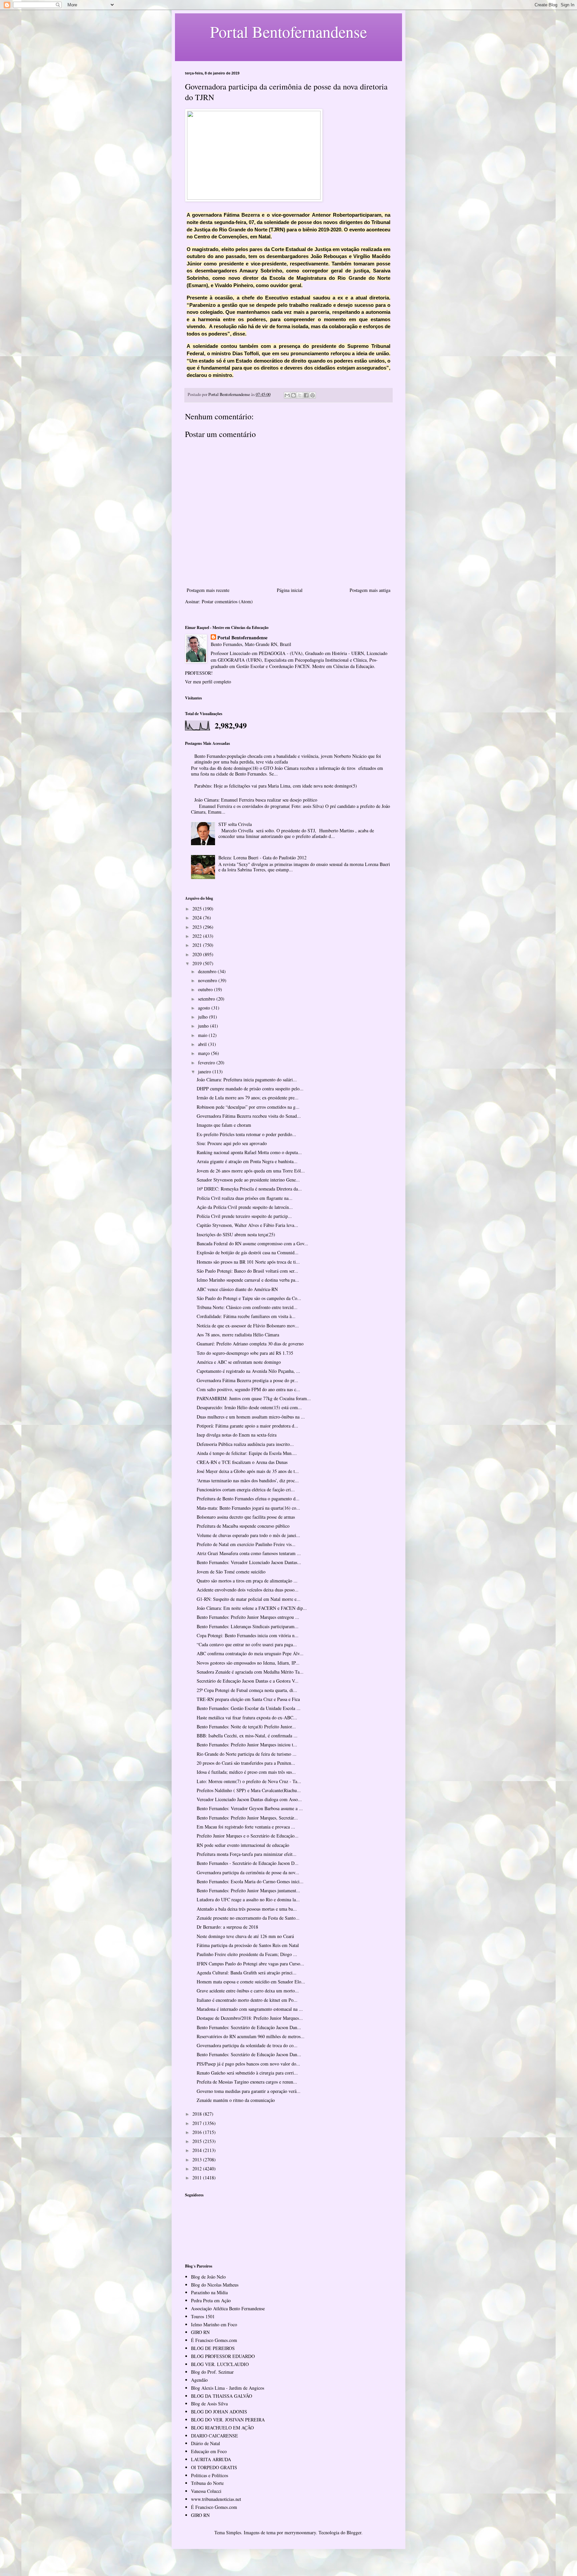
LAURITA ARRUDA (211, 2459)
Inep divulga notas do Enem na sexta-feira (237, 1435)
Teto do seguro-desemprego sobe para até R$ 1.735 (245, 1353)
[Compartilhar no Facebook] (306, 395)
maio (203, 1035)
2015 (198, 2141)
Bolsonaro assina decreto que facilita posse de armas (246, 1517)
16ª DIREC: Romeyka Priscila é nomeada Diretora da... (249, 1189)
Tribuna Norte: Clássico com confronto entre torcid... (247, 1307)
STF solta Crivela (235, 824)
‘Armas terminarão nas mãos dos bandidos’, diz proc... (248, 1480)
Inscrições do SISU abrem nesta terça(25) (236, 1234)
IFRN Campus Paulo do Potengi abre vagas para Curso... (250, 1964)
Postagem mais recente (208, 590)
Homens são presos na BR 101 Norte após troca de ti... (248, 1262)
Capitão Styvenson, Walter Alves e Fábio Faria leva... (247, 1225)
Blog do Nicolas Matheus (215, 2285)
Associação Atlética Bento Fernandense (228, 2308)
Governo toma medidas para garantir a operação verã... (249, 2091)
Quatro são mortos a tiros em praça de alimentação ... (247, 1581)
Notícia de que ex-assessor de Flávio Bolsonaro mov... (248, 1326)
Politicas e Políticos (210, 2475)
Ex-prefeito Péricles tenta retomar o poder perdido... (246, 1134)
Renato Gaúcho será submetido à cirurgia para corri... (247, 2073)
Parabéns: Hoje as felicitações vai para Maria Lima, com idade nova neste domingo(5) (276, 786)
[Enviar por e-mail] (287, 395)
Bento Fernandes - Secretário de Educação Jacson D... (248, 1863)
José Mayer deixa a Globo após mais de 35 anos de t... (248, 1471)
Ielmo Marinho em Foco (214, 2324)
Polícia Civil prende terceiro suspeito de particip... (244, 1216)
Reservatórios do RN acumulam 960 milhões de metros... (251, 2036)
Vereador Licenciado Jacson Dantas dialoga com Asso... (249, 1799)
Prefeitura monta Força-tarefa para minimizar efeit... (247, 1854)
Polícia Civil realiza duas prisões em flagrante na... (245, 1198)
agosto (205, 1008)
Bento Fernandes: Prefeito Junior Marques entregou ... (248, 1617)
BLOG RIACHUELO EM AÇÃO (222, 2428)
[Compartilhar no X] (300, 395)
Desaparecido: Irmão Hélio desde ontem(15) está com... (249, 1407)
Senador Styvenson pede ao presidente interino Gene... (248, 1180)
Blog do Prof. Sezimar (212, 2372)
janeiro (205, 1071)
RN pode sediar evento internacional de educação (243, 1845)
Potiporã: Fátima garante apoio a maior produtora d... (247, 1426)
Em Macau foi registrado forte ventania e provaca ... (246, 1827)
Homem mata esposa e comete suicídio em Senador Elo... (251, 1982)
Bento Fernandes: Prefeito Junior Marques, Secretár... (247, 1818)
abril (203, 1044)
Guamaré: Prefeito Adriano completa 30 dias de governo (250, 1344)
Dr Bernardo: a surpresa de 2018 (227, 1927)
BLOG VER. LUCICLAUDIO (220, 2364)
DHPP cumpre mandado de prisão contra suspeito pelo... (250, 1089)
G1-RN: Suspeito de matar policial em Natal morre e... (249, 1599)
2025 (198, 909)
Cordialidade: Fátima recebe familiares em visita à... (246, 1316)
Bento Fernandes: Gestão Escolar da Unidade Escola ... (249, 1708)
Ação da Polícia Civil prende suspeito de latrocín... (245, 1207)
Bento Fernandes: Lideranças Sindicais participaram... (248, 1626)
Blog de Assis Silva (209, 2404)
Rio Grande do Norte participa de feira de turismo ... (247, 1754)
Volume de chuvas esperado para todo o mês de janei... (248, 1535)
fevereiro (207, 1062)
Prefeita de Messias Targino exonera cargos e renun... (247, 2082)
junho (204, 1026)
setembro (207, 999)
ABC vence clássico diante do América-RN (237, 1289)
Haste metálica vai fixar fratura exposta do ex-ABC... (247, 1718)
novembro (208, 980)
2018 (198, 2114)
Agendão (199, 2380)
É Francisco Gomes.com (214, 2340)
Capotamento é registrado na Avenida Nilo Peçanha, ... (248, 1371)
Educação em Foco (209, 2451)
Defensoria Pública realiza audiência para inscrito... (245, 1444)
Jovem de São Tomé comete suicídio (231, 1572)
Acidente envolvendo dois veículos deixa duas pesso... (248, 1590)
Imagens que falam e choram (224, 1125)
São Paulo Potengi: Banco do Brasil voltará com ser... (247, 1271)
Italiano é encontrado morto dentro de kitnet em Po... (247, 2000)
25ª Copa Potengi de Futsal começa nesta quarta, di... (247, 1690)
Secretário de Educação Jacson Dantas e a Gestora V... (248, 1681)
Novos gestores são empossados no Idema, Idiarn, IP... (248, 1663)
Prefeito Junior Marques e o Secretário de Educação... (248, 1836)
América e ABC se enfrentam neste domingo (239, 1362)
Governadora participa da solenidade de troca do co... (247, 2045)
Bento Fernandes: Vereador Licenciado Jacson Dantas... (249, 1562)
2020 (198, 954)
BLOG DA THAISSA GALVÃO (222, 2396)
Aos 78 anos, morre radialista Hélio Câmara (238, 1335)
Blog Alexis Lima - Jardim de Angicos (228, 2388)
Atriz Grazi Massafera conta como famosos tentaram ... (249, 1553)
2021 (198, 945)
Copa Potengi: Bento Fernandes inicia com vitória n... (248, 1635)
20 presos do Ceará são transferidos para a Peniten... (246, 1763)
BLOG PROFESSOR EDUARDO (223, 2356)
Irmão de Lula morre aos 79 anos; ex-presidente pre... (248, 1098)
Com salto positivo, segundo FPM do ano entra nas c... (248, 1389)
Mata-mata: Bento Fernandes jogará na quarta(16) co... (248, 1508)
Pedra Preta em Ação (211, 2300)
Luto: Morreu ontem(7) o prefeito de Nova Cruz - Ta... (249, 1781)
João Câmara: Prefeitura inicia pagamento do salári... (247, 1080)
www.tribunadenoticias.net (216, 2499)
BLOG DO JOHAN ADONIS (219, 2412)
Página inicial (290, 590)
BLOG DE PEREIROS (213, 2348)
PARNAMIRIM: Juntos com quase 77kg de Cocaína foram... (254, 1398)
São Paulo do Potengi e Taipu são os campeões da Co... (249, 1298)
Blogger (354, 2532)
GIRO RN (200, 2332)
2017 (198, 2123)
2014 (198, 2150)
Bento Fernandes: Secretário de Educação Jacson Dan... (249, 2027)
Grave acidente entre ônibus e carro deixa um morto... (248, 1991)
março (205, 1053)
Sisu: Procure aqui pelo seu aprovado (232, 1143)
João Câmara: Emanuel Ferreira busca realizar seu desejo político (256, 800)
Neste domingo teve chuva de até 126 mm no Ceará (245, 1936)
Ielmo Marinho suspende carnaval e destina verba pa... (248, 1280)
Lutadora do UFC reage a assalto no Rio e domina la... (248, 1899)
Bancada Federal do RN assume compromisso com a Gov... (252, 1243)
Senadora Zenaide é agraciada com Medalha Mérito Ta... (250, 1672)
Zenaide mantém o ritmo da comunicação (236, 2100)
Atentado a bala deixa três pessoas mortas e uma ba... (247, 1909)
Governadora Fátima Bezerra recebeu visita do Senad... (249, 1116)
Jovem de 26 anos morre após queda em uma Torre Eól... (251, 1171)
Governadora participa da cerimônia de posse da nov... (248, 1872)
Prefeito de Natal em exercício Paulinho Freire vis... (246, 1544)
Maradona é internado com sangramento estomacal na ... (250, 2009)
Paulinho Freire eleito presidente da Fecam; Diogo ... (247, 1954)
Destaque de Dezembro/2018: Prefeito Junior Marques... (250, 2018)
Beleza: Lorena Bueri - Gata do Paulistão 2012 (262, 857)
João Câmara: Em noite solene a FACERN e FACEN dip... (252, 1608)
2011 (198, 2178)
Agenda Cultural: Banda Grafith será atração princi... (247, 1973)
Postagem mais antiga (370, 590)
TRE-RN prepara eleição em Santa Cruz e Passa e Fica (248, 1699)
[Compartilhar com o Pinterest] (313, 395)
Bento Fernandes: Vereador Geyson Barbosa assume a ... (250, 1808)
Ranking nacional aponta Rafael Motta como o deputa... (249, 1152)
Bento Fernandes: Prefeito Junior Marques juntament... (248, 1890)
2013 (198, 2160)
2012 (198, 2169)
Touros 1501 (203, 2316)
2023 (198, 927)
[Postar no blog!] (294, 395)
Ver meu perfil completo (208, 682)
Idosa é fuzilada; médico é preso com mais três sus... (246, 1772)
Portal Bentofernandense (242, 638)
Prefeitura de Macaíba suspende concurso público (243, 1526)
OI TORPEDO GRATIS (214, 2467)
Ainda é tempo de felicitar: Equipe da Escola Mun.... (247, 1453)
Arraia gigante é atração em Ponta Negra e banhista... (247, 1161)
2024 (198, 918)
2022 (198, 936)
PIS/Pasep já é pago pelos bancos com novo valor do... (248, 2064)
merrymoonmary (300, 2532)
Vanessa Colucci (206, 2491)
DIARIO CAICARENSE (215, 2436)
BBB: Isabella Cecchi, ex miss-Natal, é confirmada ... (247, 1736)
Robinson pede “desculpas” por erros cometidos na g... (248, 1107)
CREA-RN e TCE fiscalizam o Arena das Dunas (242, 1462)
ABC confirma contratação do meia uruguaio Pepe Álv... (250, 1653)
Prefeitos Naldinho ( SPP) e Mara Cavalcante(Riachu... (249, 1790)
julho (204, 1017)
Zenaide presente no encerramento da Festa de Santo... (248, 1918)
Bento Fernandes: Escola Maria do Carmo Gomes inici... (250, 1881)
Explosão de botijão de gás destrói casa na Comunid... (248, 1252)
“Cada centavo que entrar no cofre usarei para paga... (247, 1644)
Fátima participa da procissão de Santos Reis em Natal (248, 1945)
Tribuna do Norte (207, 2483)
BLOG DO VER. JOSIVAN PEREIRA (228, 2420)
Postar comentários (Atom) (227, 601)
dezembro (208, 971)
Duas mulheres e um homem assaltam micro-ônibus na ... (251, 1417)
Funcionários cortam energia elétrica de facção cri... (246, 1489)
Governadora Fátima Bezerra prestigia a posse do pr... (247, 1380)
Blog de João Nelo (208, 2277)
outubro (206, 989)
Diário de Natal (206, 2443)
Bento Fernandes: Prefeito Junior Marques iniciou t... (247, 1745)
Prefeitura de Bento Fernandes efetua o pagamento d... (248, 1498)
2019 (198, 963)
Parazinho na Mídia (209, 2292)
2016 (198, 2132)
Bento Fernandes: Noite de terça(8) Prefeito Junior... (246, 1727)
